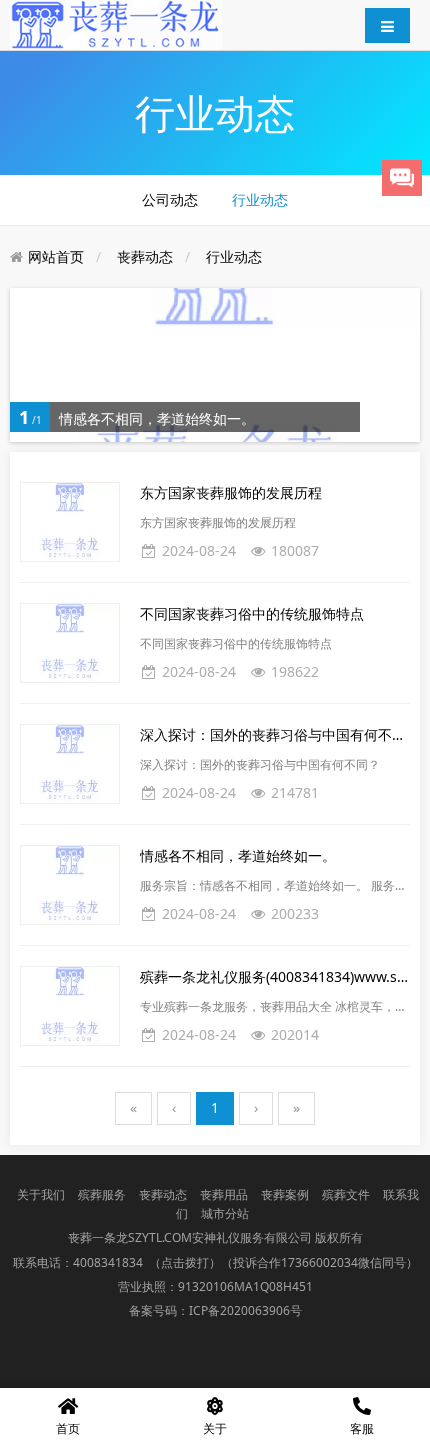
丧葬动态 (145, 256)
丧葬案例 (285, 1194)
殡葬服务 (102, 1194)
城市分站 (225, 1213)
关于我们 (41, 1194)
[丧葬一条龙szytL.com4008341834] (116, 23)
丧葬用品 (224, 1194)
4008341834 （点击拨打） (147, 1262)
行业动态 (260, 199)
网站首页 (56, 256)
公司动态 (170, 199)
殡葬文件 (346, 1194)
